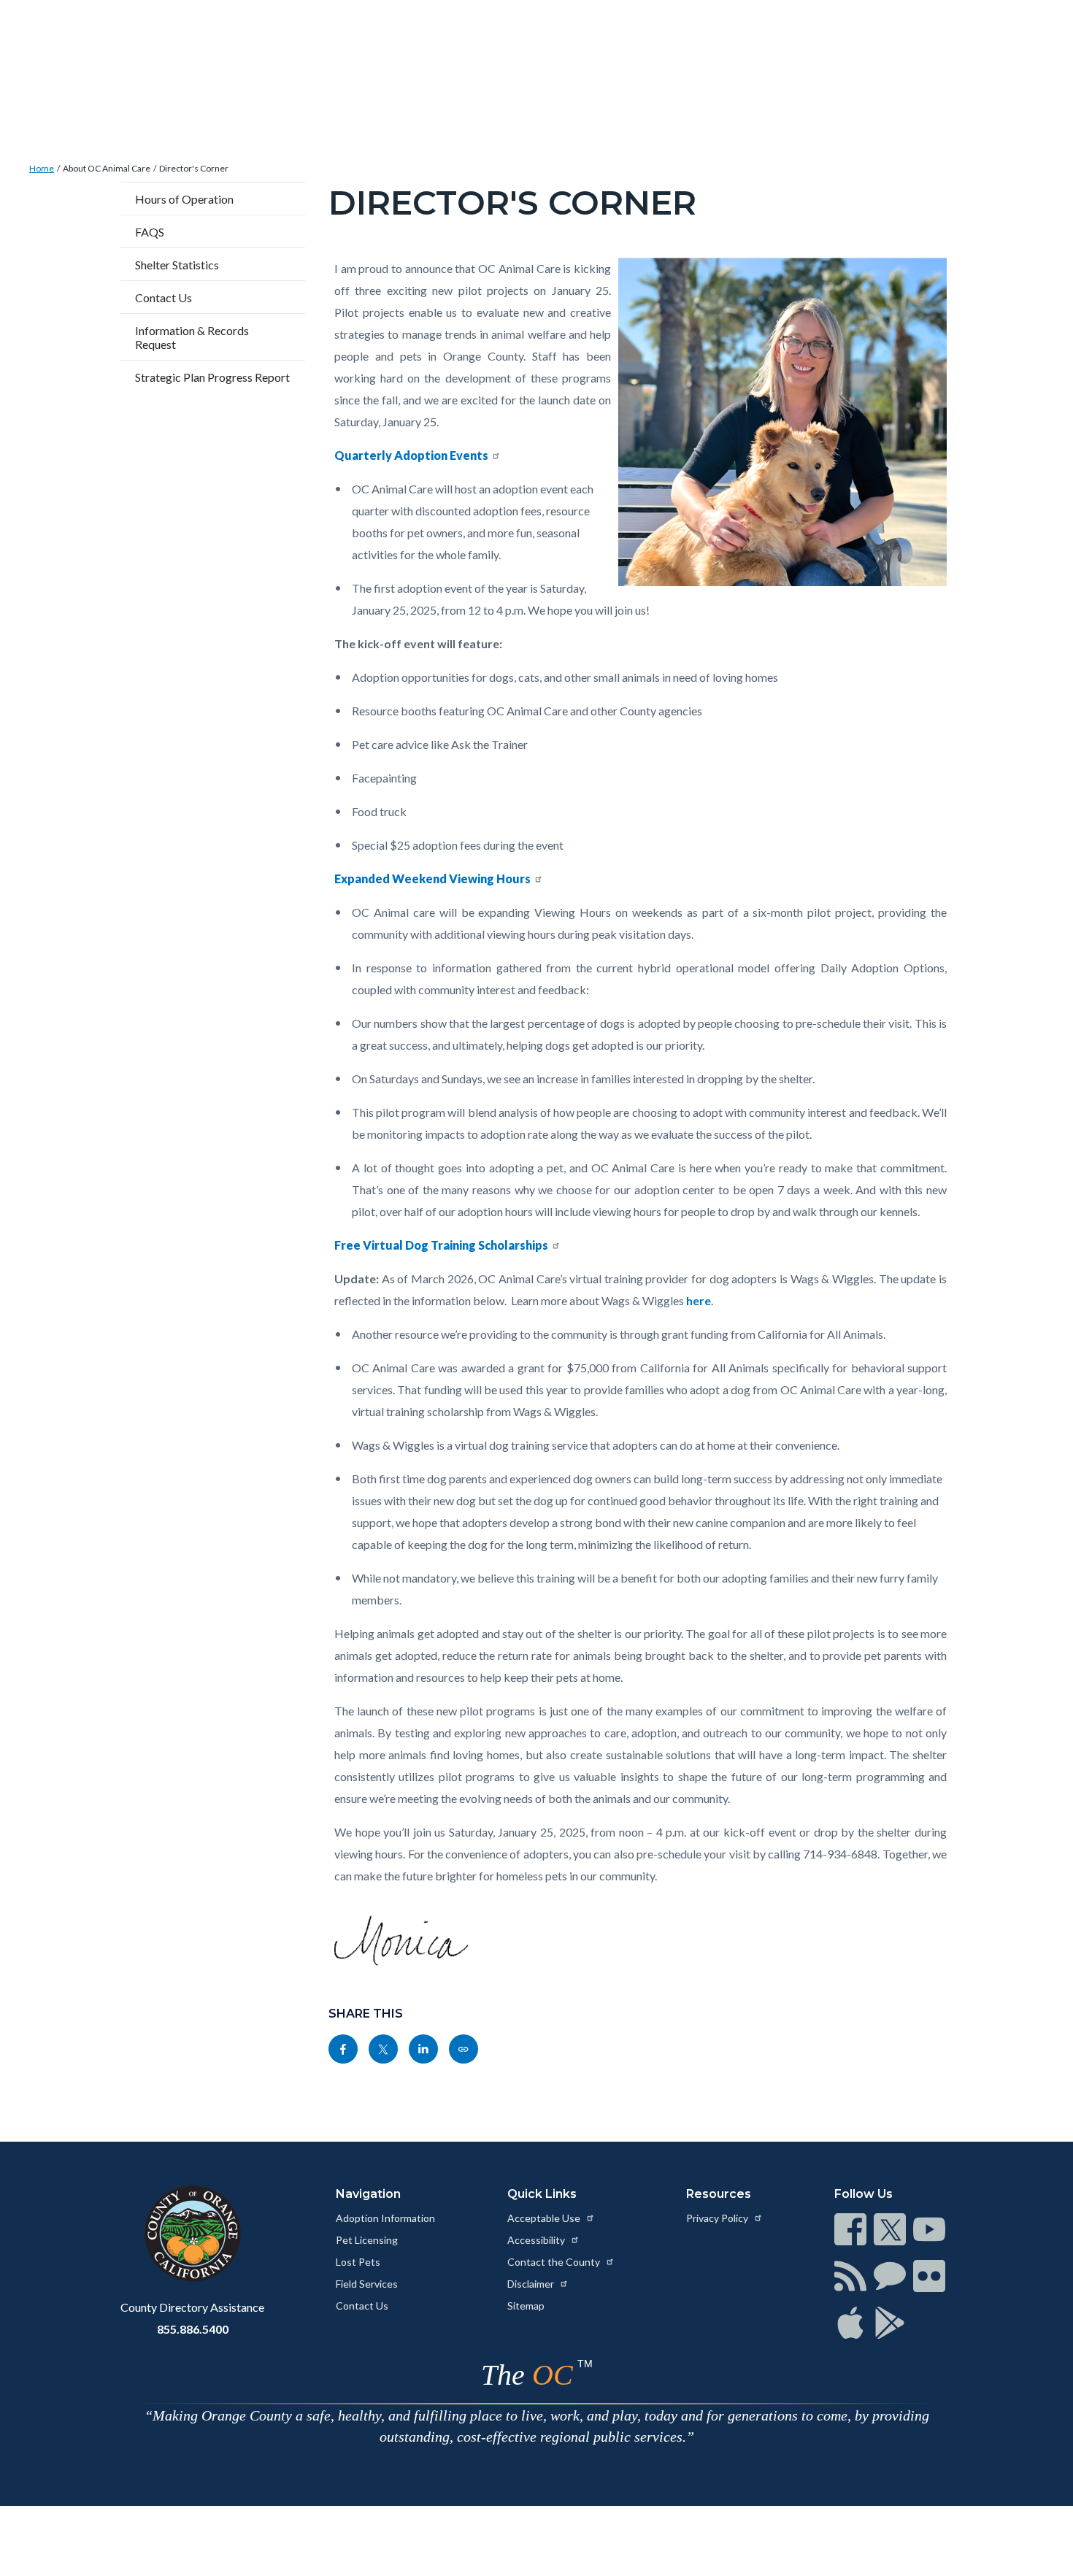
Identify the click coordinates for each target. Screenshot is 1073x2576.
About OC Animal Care (107, 168)
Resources (719, 2194)
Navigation (368, 2194)
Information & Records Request (192, 337)
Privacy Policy (718, 2218)
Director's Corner (194, 168)
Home (42, 168)
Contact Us (164, 297)
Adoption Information (385, 2218)
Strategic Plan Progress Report (212, 377)
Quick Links (542, 2194)
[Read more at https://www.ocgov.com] (192, 2234)
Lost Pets (358, 2262)
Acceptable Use (545, 2218)
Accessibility (537, 2240)
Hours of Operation (184, 199)
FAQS (150, 232)
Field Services (367, 2284)
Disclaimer (532, 2284)
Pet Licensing (367, 2240)
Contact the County (555, 2262)
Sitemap (526, 2306)
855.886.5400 (193, 2329)
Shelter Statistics (177, 265)
